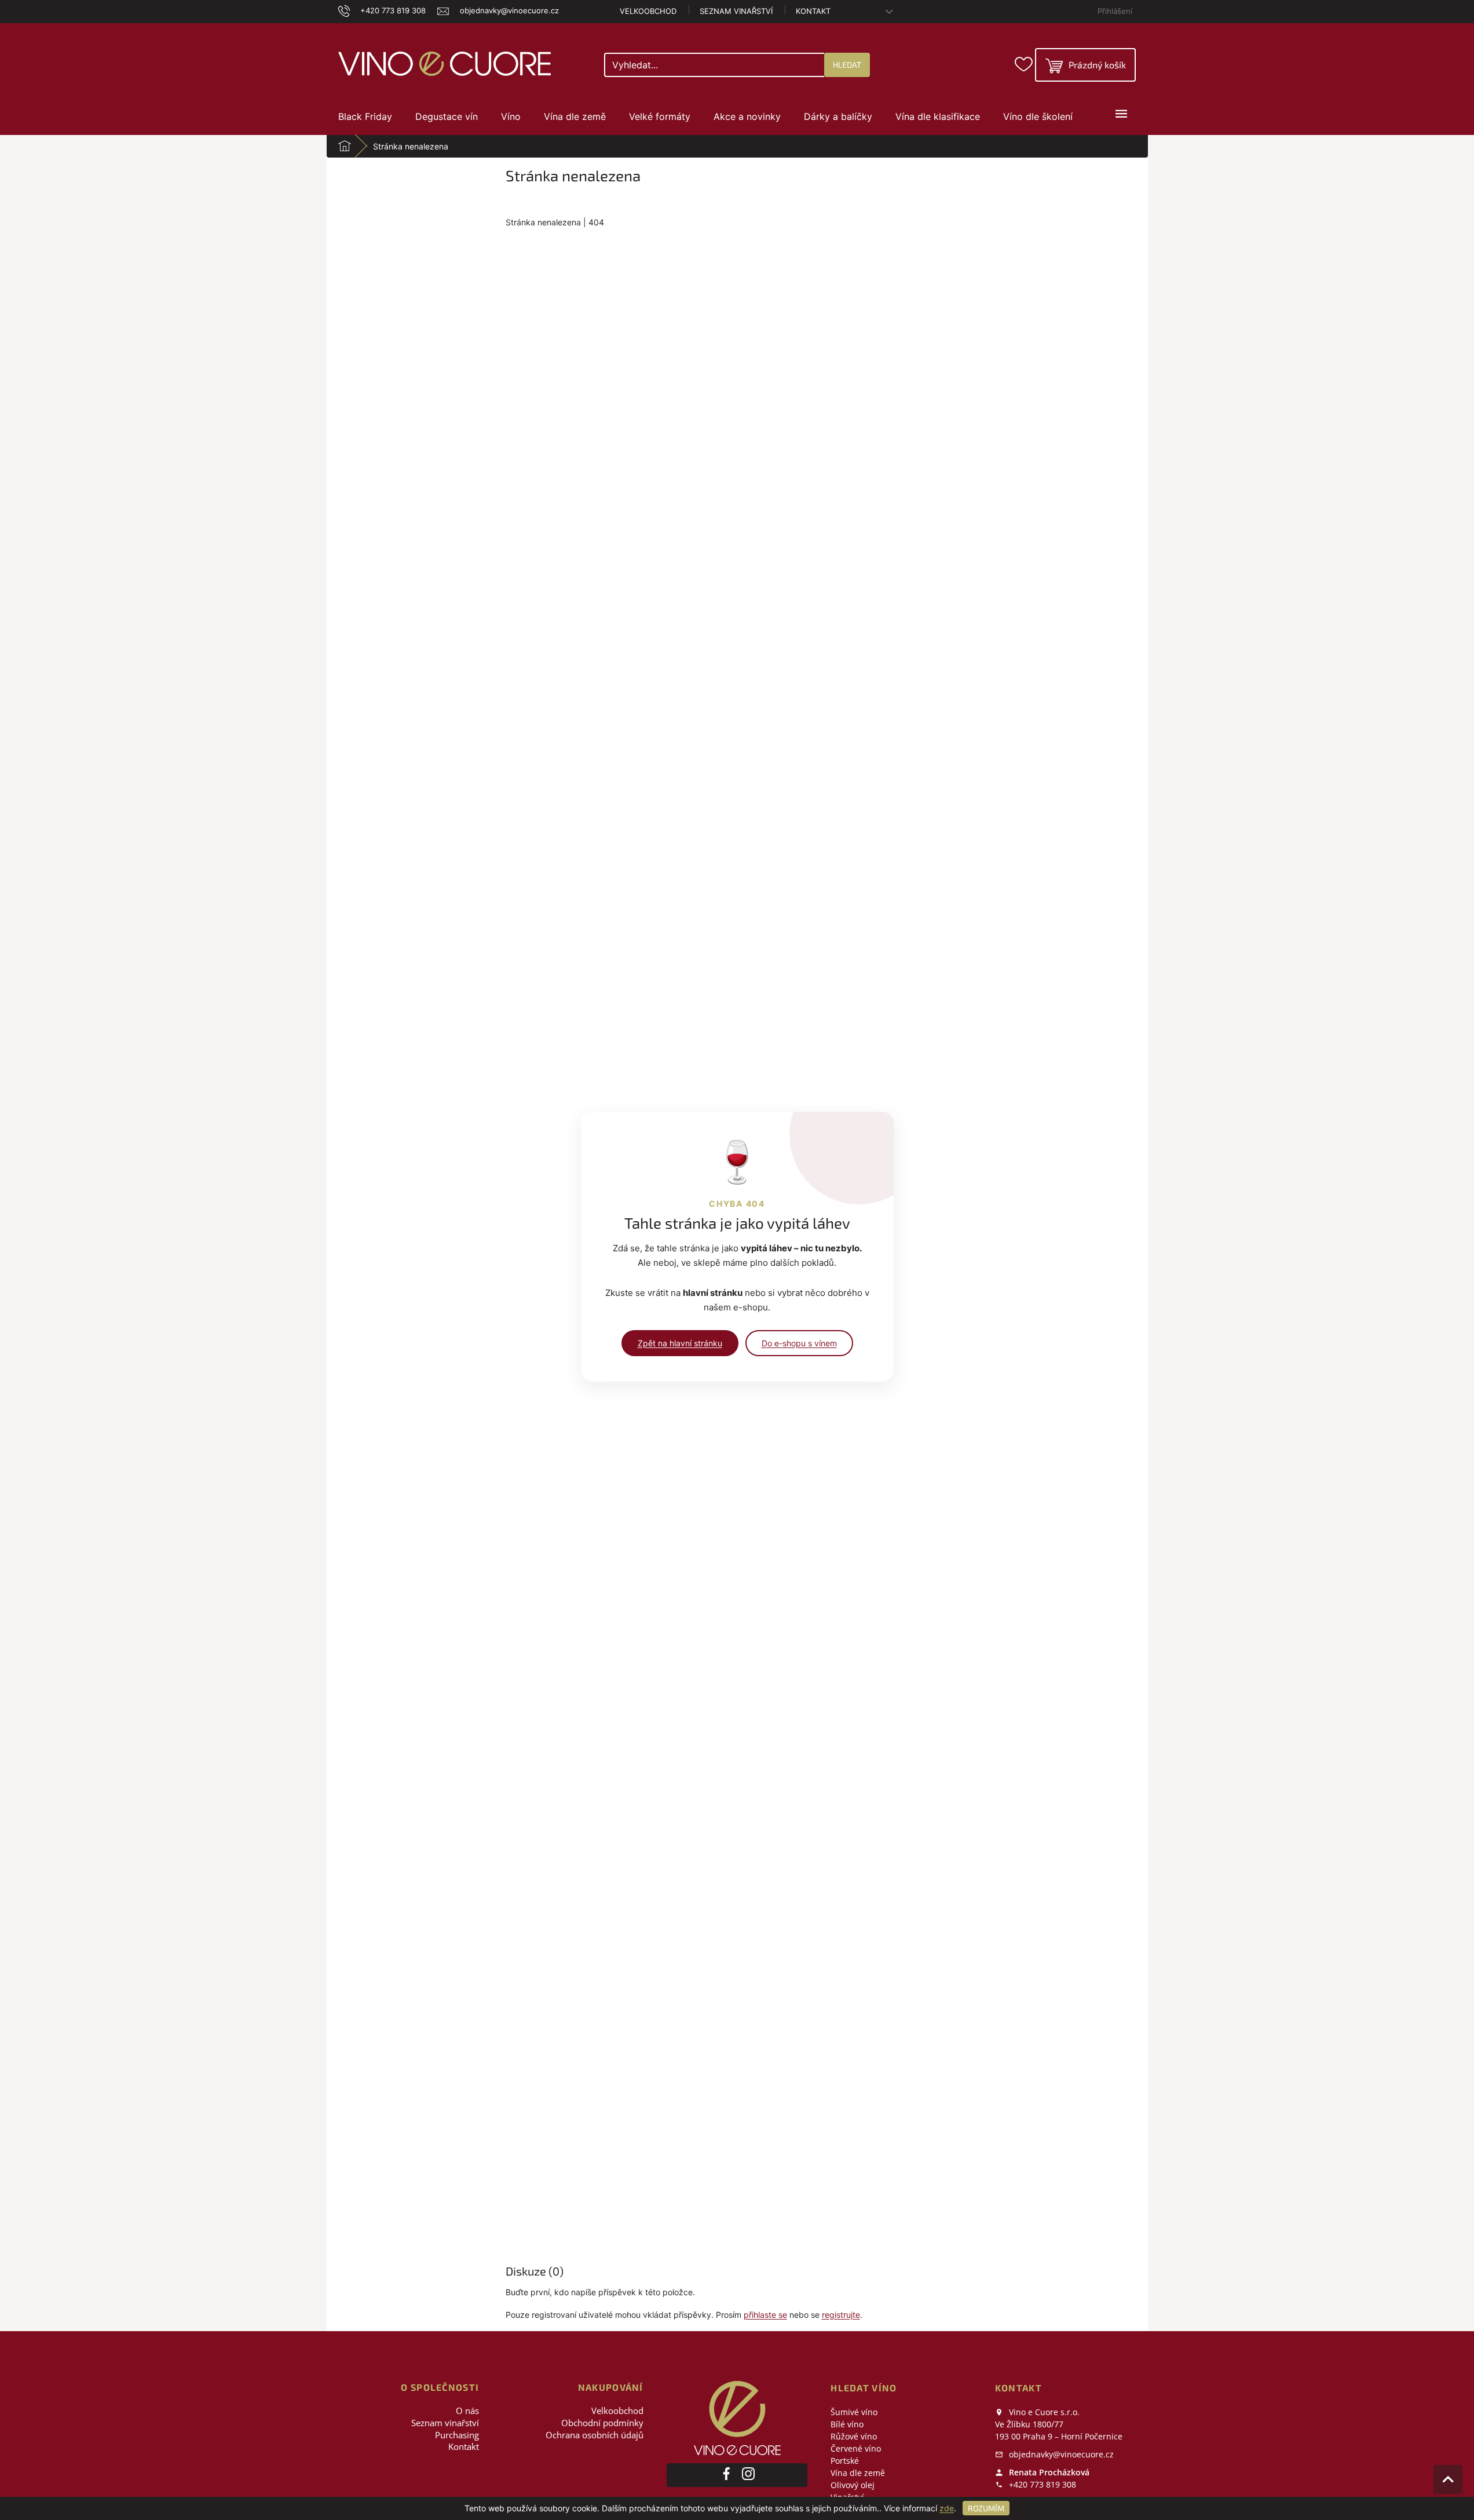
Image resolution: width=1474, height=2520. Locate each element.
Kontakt (813, 11)
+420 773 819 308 (1041, 2484)
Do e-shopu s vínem (799, 1343)
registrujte (841, 2315)
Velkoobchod (648, 11)
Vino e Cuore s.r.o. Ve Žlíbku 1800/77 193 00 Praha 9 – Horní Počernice (1059, 2424)
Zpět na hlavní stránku (680, 1343)
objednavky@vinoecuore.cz (1060, 2454)
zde (947, 2508)
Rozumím (986, 2508)
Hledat (847, 65)
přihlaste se (765, 2315)
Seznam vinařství (736, 11)
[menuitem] (365, 116)
